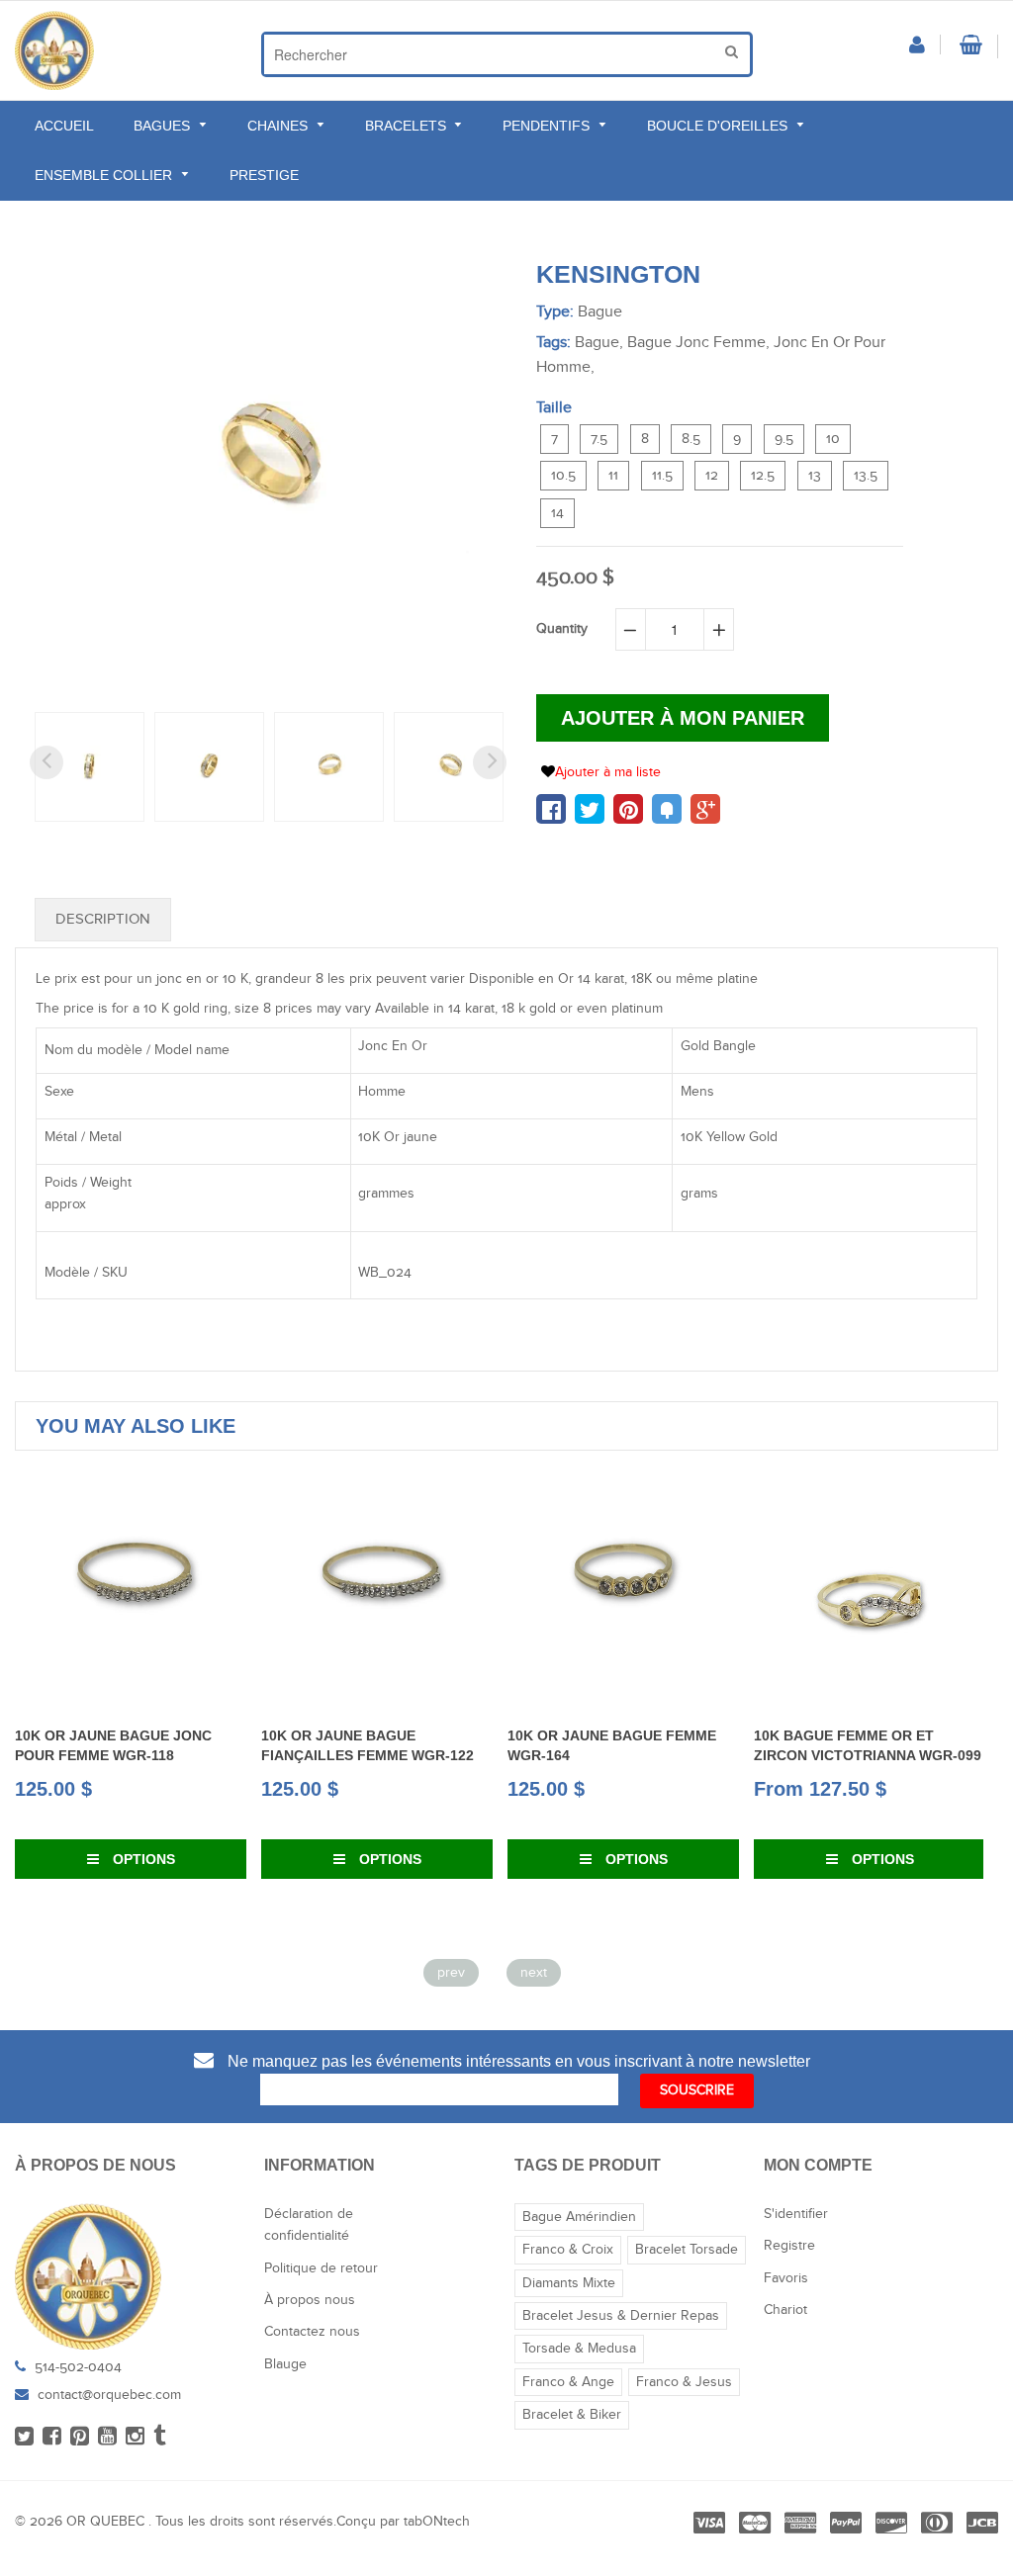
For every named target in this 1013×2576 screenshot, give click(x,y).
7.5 (599, 439)
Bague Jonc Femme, (698, 343)
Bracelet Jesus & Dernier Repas (621, 2316)
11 (613, 476)
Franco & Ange (568, 2382)
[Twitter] (24, 2438)
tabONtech (437, 2522)
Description (103, 919)
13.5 (866, 476)
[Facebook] (52, 2438)
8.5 (691, 439)
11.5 (662, 476)
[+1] (705, 809)
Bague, (599, 343)
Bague (600, 312)
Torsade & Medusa (579, 2349)
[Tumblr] (160, 2438)
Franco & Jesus (684, 2382)
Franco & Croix (568, 2250)
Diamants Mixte (569, 2283)
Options (142, 1859)
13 (815, 476)
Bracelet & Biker (572, 2415)
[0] (551, 809)
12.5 (763, 476)
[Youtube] (107, 2438)
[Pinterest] (80, 2438)
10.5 (563, 476)
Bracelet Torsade (687, 2250)
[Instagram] (135, 2438)
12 (712, 476)
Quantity (562, 629)
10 (833, 439)
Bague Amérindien (579, 2217)
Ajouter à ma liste (608, 772)
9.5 (784, 439)
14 (557, 513)
